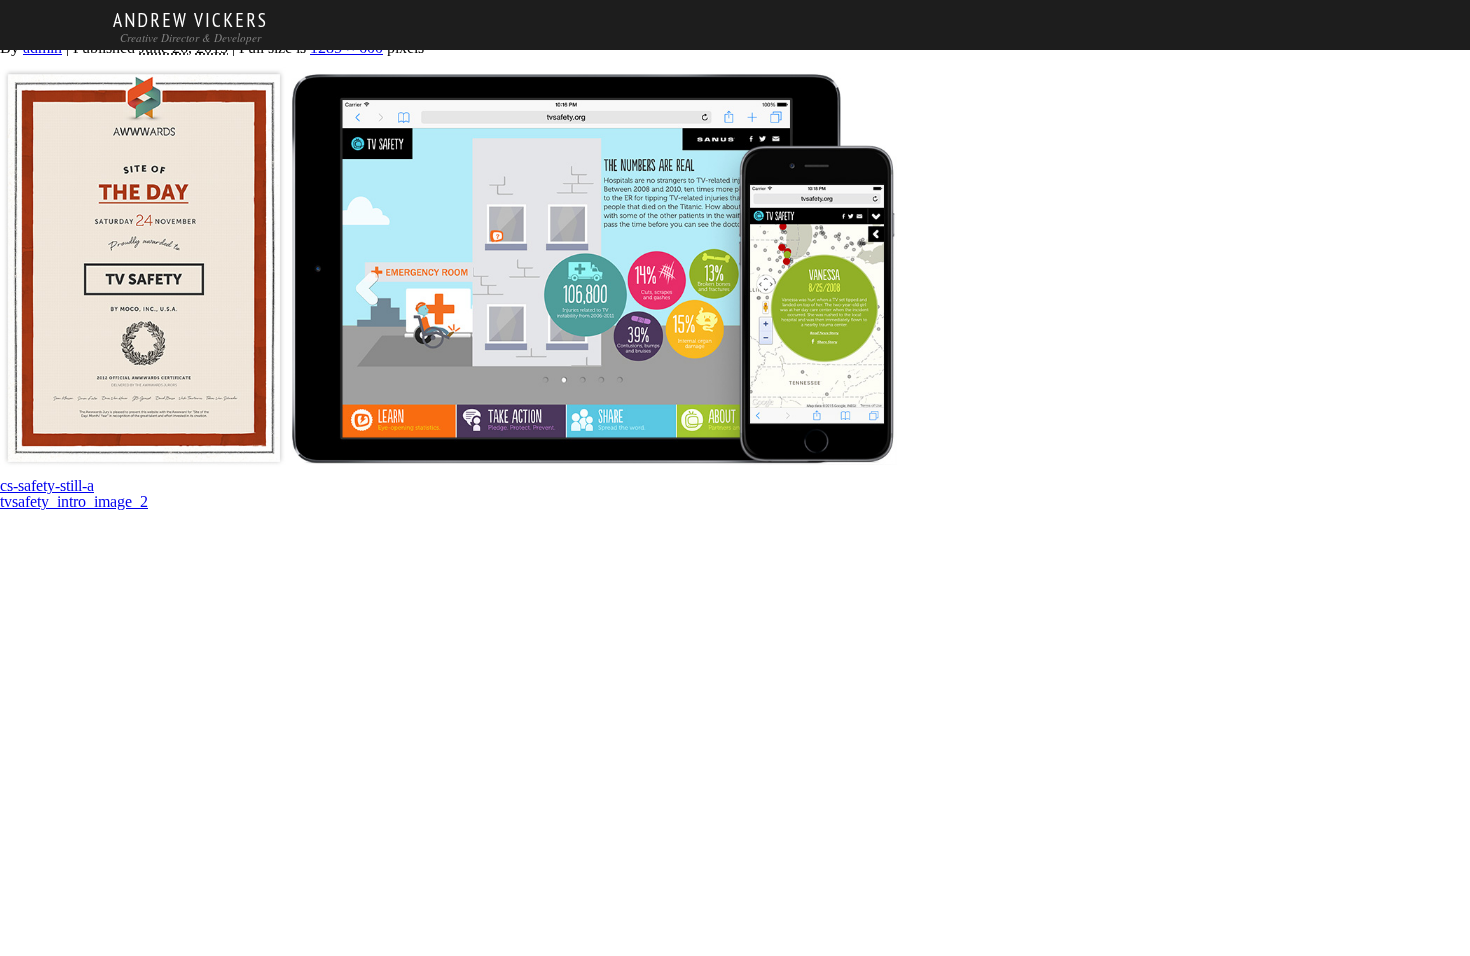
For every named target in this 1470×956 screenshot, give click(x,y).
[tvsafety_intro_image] (450, 470)
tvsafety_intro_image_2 (74, 501)
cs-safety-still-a (47, 485)
